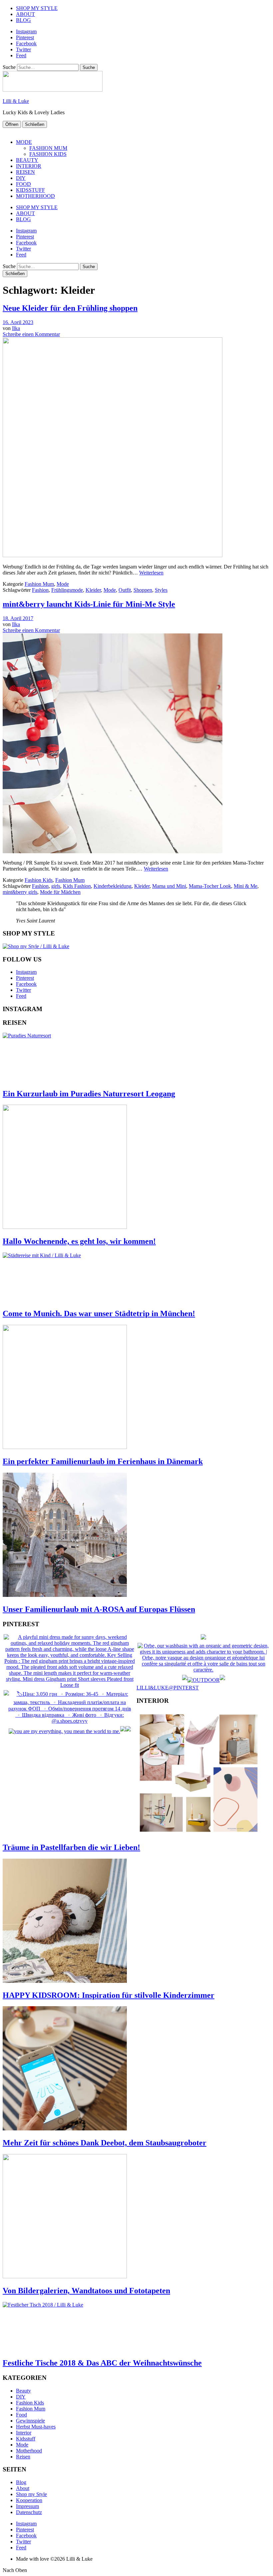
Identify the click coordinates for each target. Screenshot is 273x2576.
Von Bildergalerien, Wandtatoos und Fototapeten (86, 2291)
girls (56, 886)
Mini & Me (246, 886)
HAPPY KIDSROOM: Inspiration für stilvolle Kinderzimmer (109, 1995)
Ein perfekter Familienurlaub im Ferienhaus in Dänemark (103, 1461)
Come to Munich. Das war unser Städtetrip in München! (99, 1313)
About (23, 2488)
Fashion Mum (39, 584)
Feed (21, 55)
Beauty (23, 2391)
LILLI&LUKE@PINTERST (168, 1688)
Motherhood (29, 2451)
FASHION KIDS (48, 154)
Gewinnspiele (30, 2421)
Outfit (125, 590)
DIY (21, 178)
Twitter (23, 49)
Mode (63, 584)
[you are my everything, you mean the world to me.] (64, 1731)
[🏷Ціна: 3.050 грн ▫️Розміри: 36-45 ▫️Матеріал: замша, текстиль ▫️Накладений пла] (70, 1721)
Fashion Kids (39, 880)
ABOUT (25, 14)
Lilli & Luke (16, 101)
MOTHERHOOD (35, 196)
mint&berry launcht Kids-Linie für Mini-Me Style (89, 604)
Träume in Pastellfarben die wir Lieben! (71, 1847)
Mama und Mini (169, 886)
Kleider (93, 590)
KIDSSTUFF (30, 190)
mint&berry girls (20, 892)
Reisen (23, 2457)
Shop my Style (31, 2494)
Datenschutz (29, 2512)
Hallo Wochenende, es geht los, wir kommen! (79, 1241)
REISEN (25, 172)
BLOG (23, 20)
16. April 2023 (18, 322)
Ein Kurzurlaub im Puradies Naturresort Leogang (89, 1094)
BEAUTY (27, 160)
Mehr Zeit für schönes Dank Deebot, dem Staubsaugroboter (105, 2143)
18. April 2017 (18, 618)
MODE (24, 142)
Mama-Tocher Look (210, 886)
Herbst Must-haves (36, 2427)
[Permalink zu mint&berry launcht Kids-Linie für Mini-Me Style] (113, 851)
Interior (24, 2433)
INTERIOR (29, 166)
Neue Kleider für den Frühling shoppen (70, 308)
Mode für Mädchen (60, 892)
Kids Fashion (77, 886)
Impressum (27, 2506)
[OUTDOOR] (204, 1680)
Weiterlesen (151, 573)
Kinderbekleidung (113, 886)
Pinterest (25, 37)
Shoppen (143, 590)
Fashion (40, 590)
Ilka (16, 328)
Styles (161, 590)
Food (21, 2415)
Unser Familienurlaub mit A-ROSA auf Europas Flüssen (99, 1609)
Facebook (26, 43)
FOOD (23, 184)
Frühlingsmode (67, 590)
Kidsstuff (26, 2439)
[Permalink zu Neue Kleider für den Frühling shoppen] (113, 555)
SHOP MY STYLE (37, 8)
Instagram (26, 31)
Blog (21, 2482)
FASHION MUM (48, 148)
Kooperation (29, 2500)
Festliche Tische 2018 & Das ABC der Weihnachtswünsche (102, 2363)
